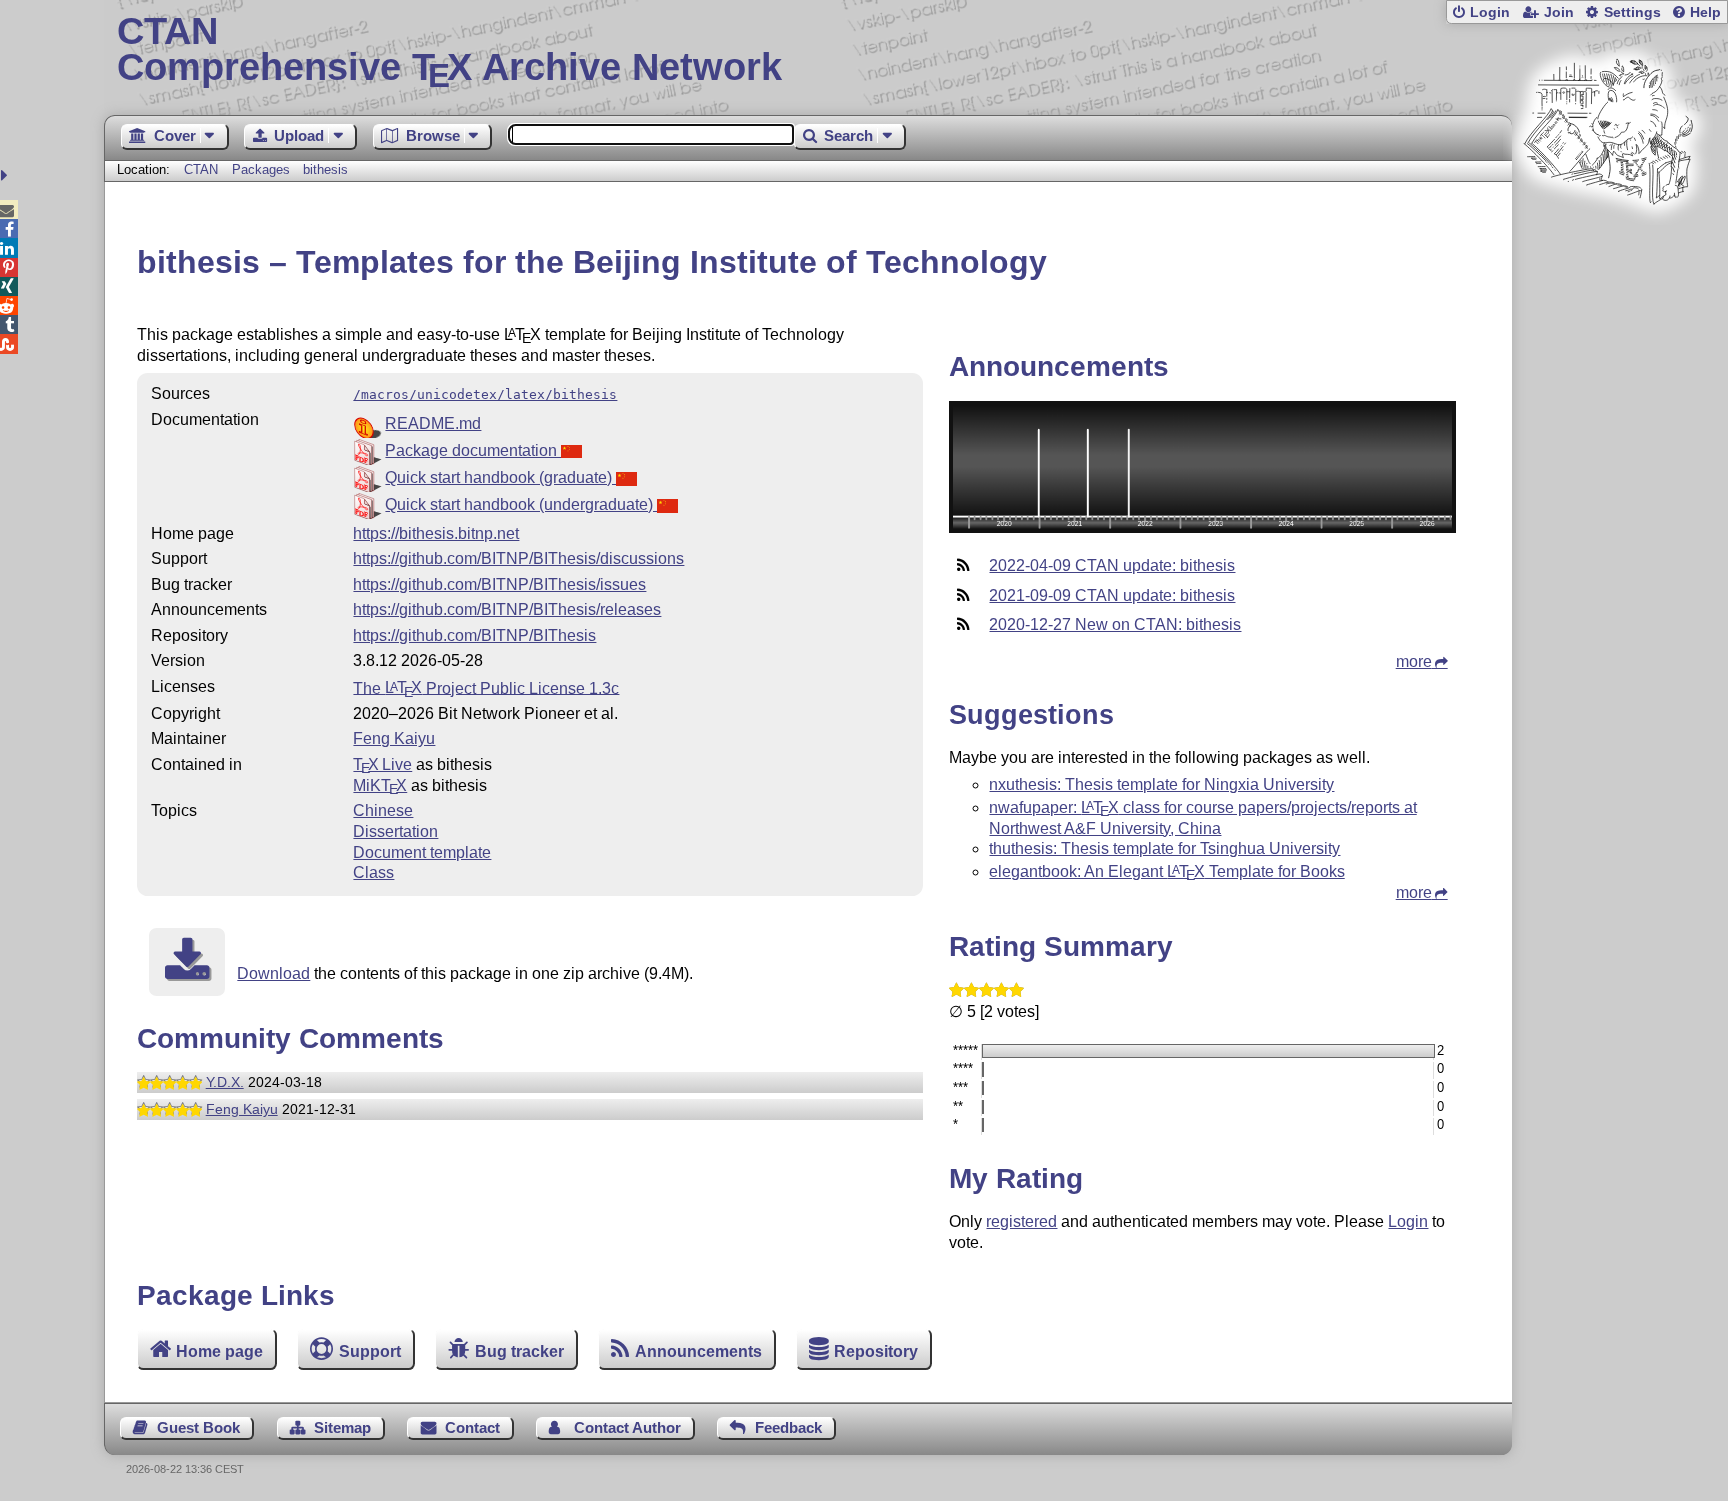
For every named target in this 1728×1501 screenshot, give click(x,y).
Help (1705, 12)
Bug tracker (519, 1351)
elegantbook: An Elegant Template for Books (1166, 871)
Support (370, 1351)
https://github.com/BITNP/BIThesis (474, 635)
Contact (472, 1427)
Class (373, 872)
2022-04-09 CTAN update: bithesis (1112, 565)
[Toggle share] (6, 175)
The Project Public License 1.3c (486, 687)
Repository (876, 1351)
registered (1021, 1221)
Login (1490, 12)
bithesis (325, 169)
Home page (219, 1351)
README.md (433, 423)
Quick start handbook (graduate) (500, 477)
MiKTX (380, 785)
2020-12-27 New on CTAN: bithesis (1115, 624)
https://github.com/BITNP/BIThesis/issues (499, 584)
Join (1559, 12)
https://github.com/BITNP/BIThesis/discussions (518, 558)
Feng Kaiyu (394, 738)
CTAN (201, 169)
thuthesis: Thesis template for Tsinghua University (1164, 848)
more (1414, 661)
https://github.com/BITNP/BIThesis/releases (507, 609)
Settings (1632, 12)
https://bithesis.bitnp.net (436, 533)
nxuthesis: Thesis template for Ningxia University (1161, 784)
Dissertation (395, 831)
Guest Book (198, 1427)
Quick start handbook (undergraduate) (521, 504)
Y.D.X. (225, 1082)
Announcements (698, 1351)
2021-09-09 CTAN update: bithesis (1112, 595)
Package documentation (473, 450)
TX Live (382, 764)
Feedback (788, 1427)
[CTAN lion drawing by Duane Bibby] (1608, 242)
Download (273, 973)
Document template (422, 852)
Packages (263, 169)
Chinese (383, 810)
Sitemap (342, 1427)
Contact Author (627, 1427)
